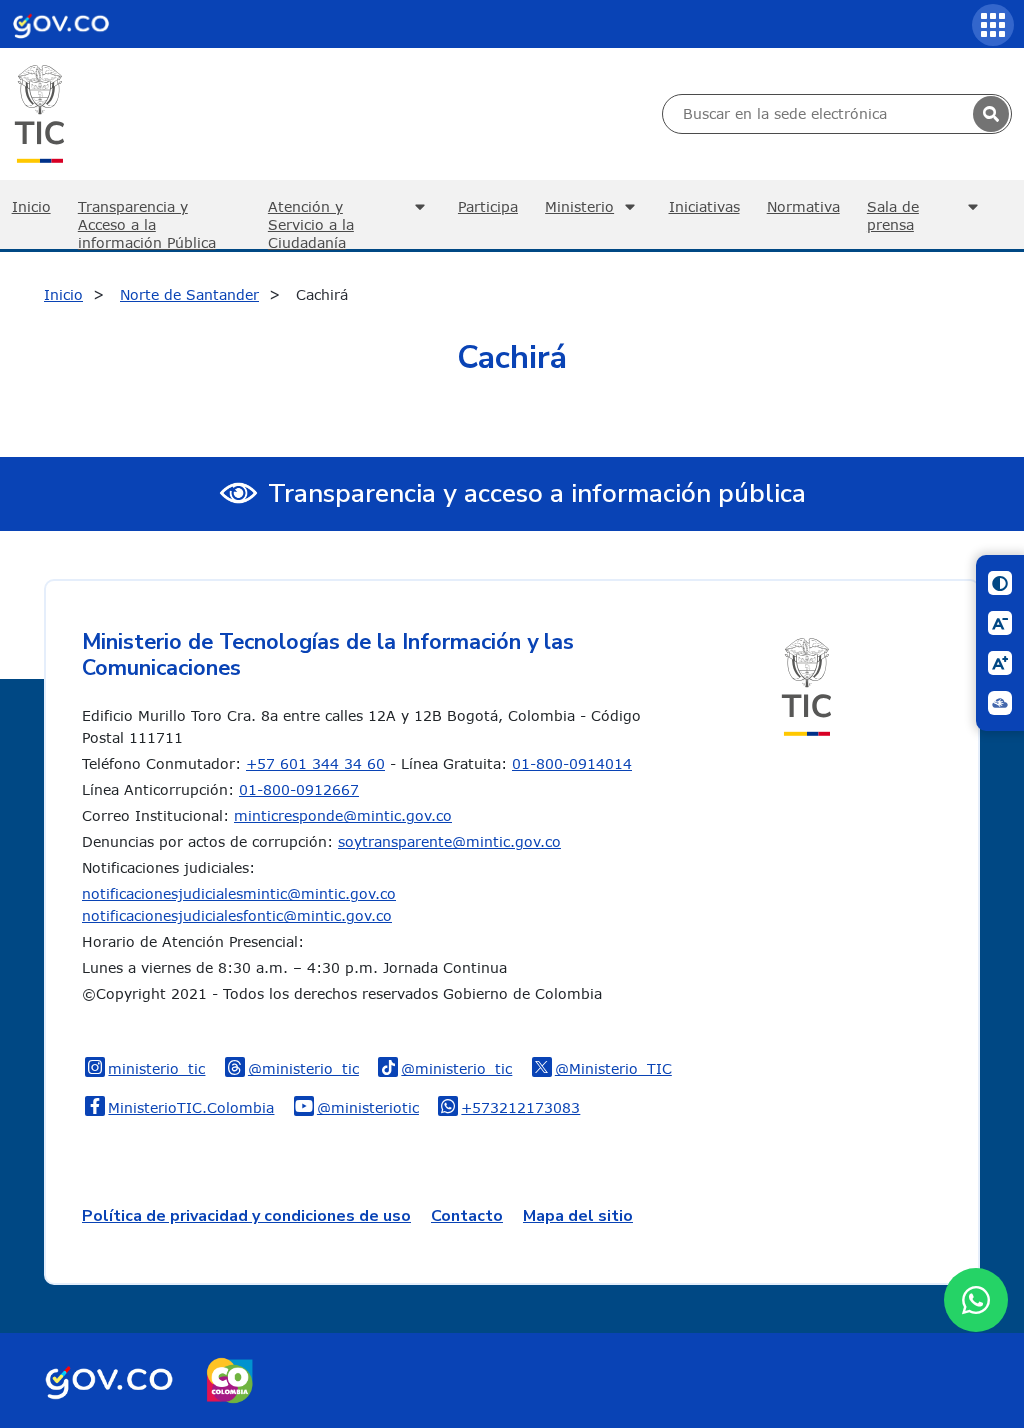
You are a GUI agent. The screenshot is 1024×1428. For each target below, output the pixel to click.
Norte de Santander (189, 294)
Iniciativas (704, 206)
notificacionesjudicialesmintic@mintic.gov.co (239, 893)
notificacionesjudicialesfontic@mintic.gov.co (237, 915)
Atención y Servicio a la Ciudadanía (311, 223)
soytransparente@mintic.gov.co (449, 841)
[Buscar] (991, 114)
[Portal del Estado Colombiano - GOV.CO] (61, 24)
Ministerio (579, 206)
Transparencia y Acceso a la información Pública (147, 223)
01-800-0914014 (572, 763)
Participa (488, 206)
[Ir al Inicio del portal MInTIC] (39, 112)
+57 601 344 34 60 (315, 763)
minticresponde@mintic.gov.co (343, 815)
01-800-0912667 (299, 789)
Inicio (63, 294)
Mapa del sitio (578, 1216)
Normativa (803, 206)
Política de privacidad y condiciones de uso (246, 1216)
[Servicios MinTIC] (993, 25)
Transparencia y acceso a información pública (537, 493)
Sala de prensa (893, 215)
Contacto (467, 1216)
